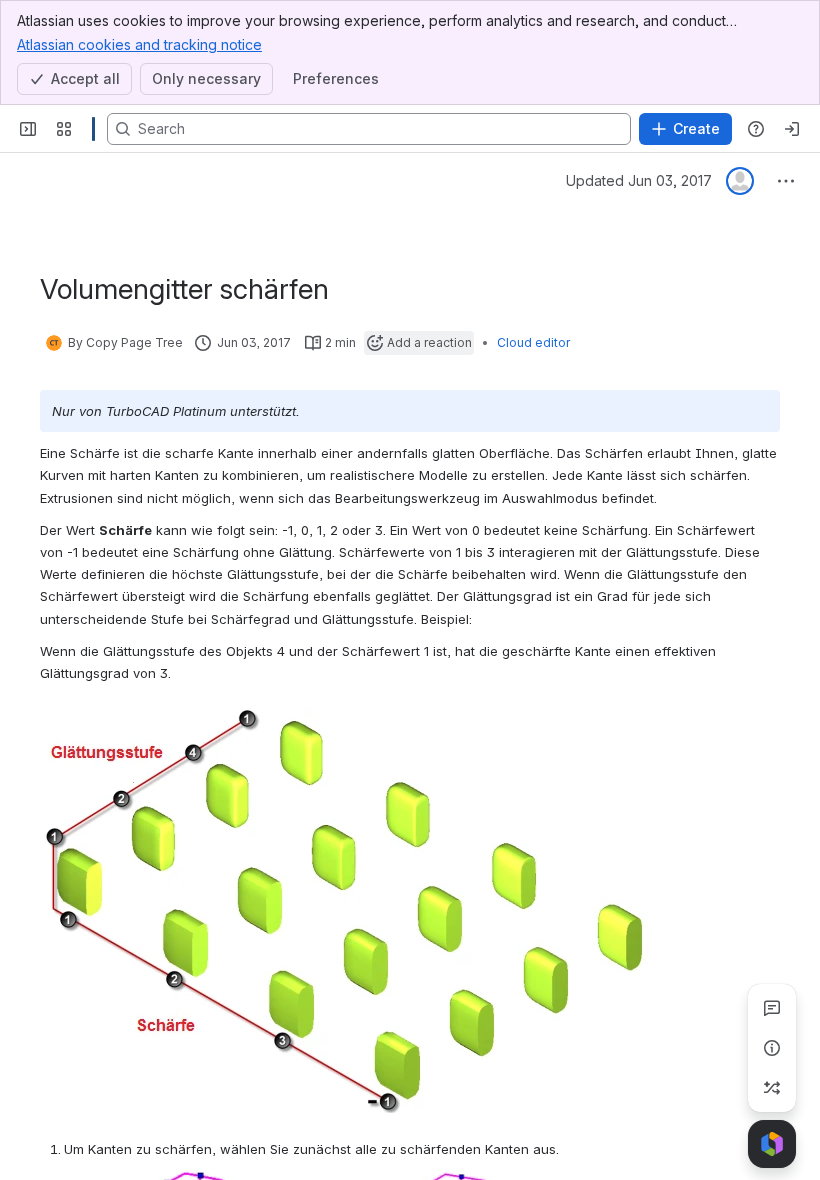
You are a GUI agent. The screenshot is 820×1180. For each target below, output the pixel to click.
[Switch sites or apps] (64, 129)
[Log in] (792, 129)
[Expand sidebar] (28, 129)
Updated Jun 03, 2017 (639, 180)
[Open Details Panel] (772, 1048)
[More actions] (786, 181)
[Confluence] (93, 129)
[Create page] (772, 1088)
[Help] (756, 129)
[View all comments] (772, 1008)
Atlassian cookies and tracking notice (139, 44)
